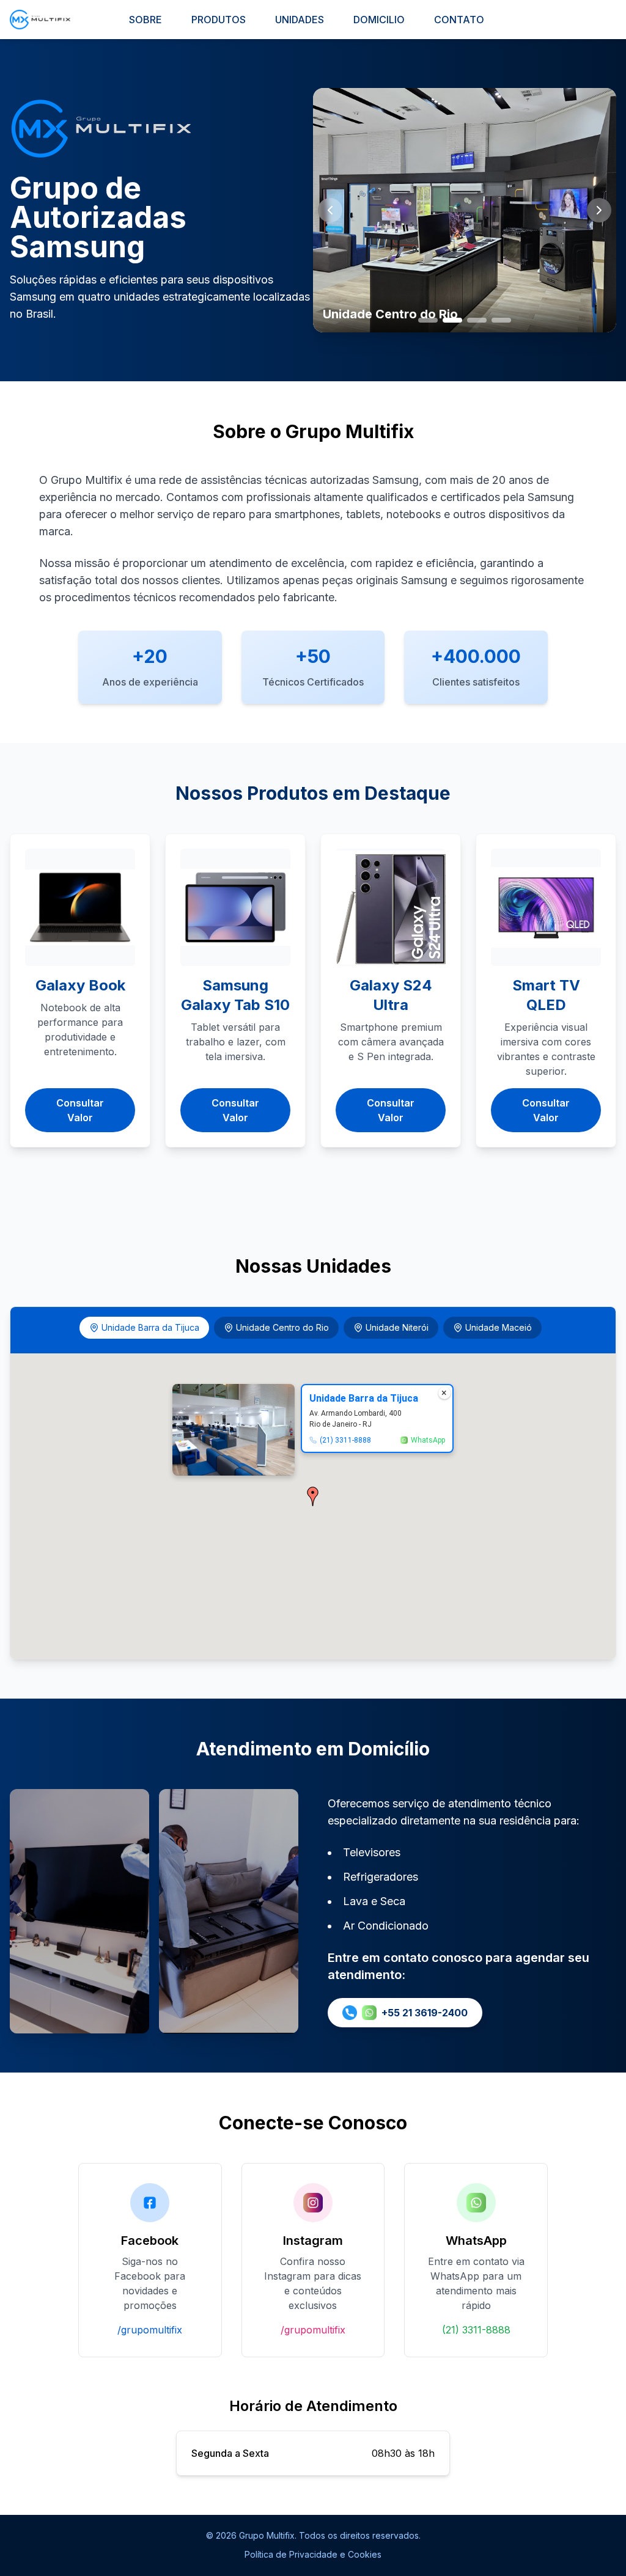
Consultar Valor (80, 1110)
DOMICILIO (379, 20)
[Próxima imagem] (599, 210)
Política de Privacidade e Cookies (313, 2554)
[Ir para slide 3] (477, 320)
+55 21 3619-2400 (425, 2013)
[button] (313, 1496)
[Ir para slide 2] (452, 320)
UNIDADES (300, 20)
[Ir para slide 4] (501, 320)
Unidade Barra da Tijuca (150, 1327)
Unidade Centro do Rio (282, 1327)
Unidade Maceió (499, 1327)
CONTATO (459, 20)
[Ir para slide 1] (428, 320)
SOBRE (145, 20)
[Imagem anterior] (330, 210)
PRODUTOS (219, 20)
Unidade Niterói (397, 1327)
